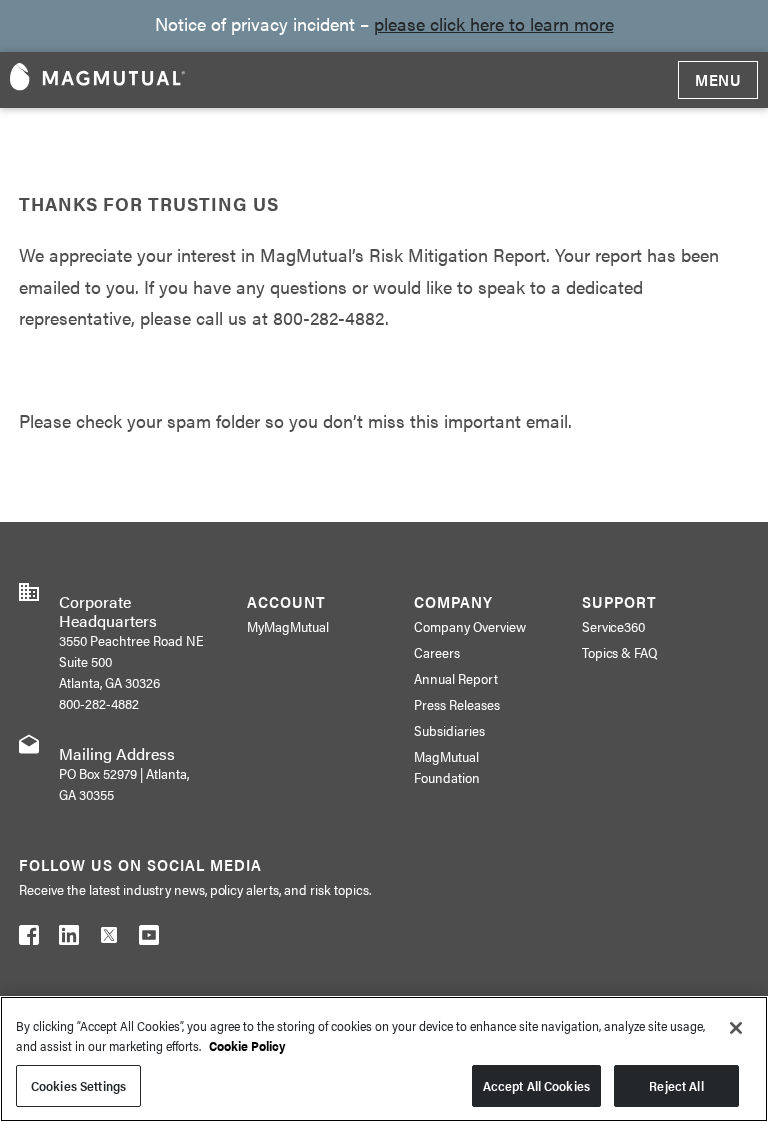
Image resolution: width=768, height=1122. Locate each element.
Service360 (614, 626)
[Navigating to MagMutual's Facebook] (29, 939)
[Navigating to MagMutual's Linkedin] (69, 939)
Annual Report (456, 678)
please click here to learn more (494, 23)
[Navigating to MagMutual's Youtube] (149, 939)
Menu (718, 79)
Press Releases (457, 704)
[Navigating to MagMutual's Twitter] (109, 939)
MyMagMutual (288, 626)
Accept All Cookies (536, 1085)
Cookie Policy (247, 1045)
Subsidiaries (449, 730)
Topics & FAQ (620, 652)
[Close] (736, 1028)
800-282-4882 (99, 703)
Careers (437, 652)
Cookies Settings (78, 1085)
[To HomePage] (97, 79)
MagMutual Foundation (447, 766)
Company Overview (470, 626)
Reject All (676, 1085)
